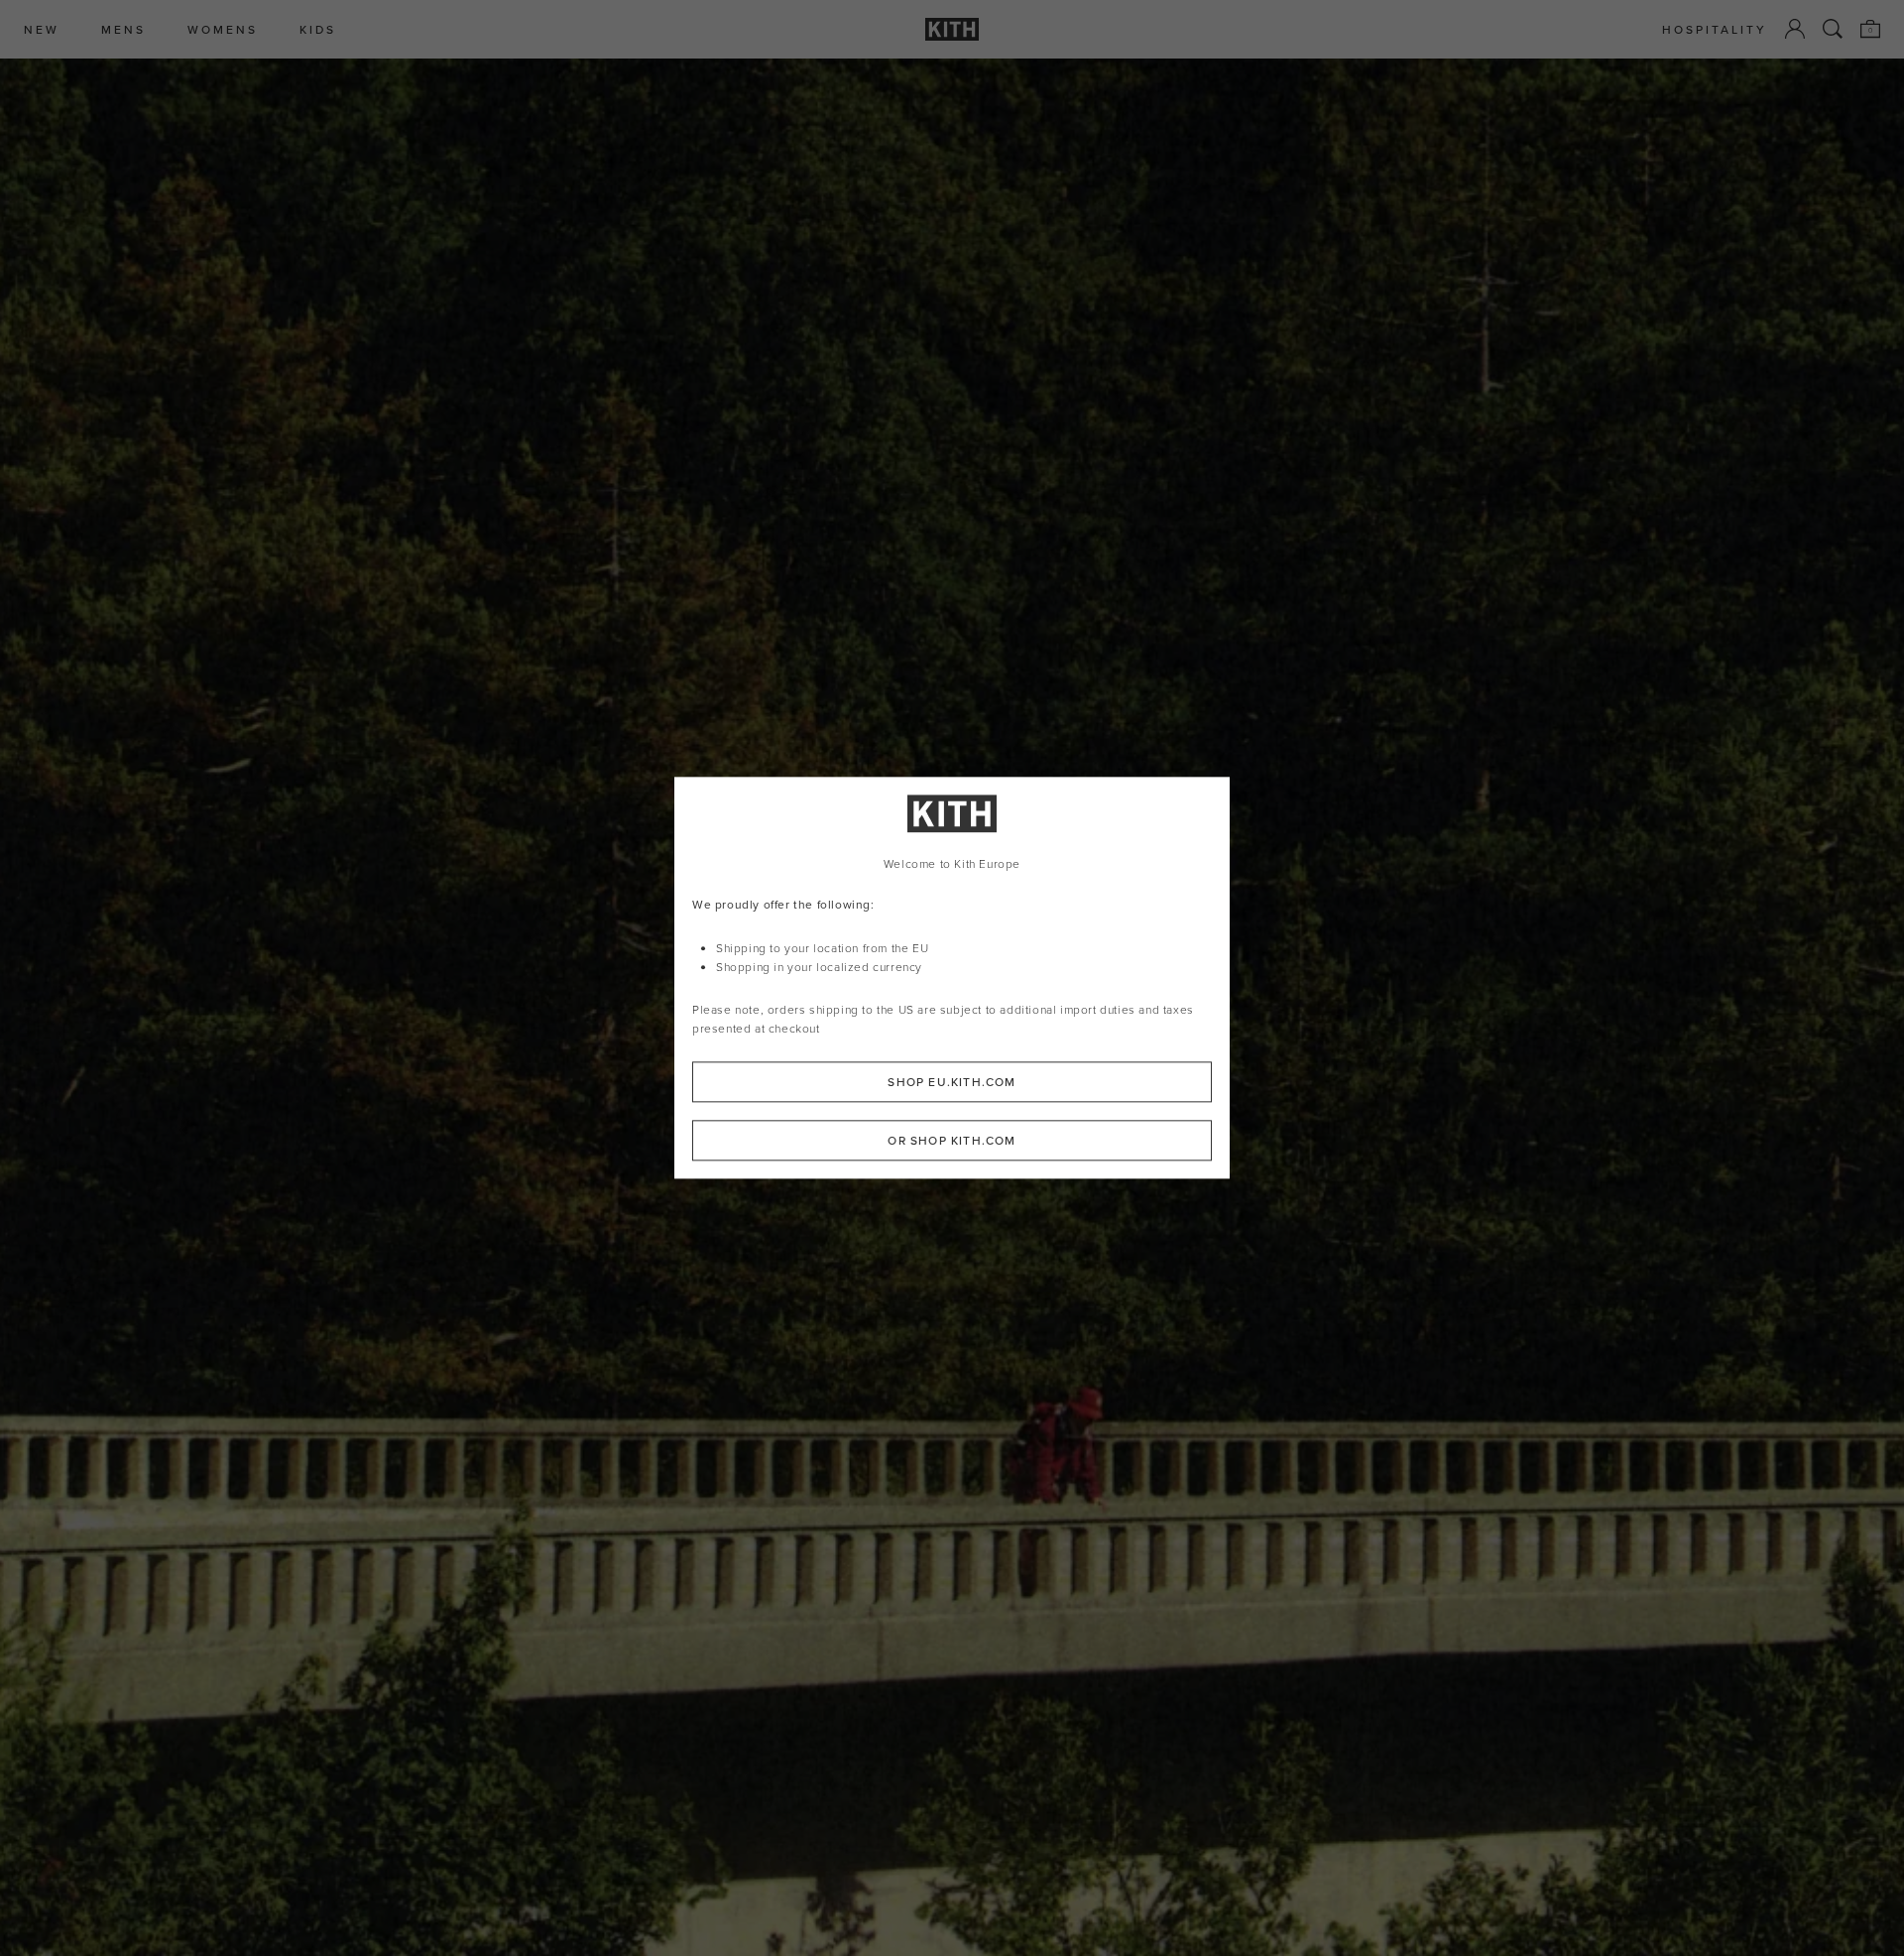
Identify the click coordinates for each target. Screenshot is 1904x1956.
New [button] (42, 29)
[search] (1833, 29)
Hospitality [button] (1715, 29)
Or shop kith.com (952, 1141)
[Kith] (952, 29)
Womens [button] (223, 29)
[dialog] (952, 978)
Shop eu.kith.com (952, 1083)
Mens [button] (123, 29)
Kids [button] (318, 29)
